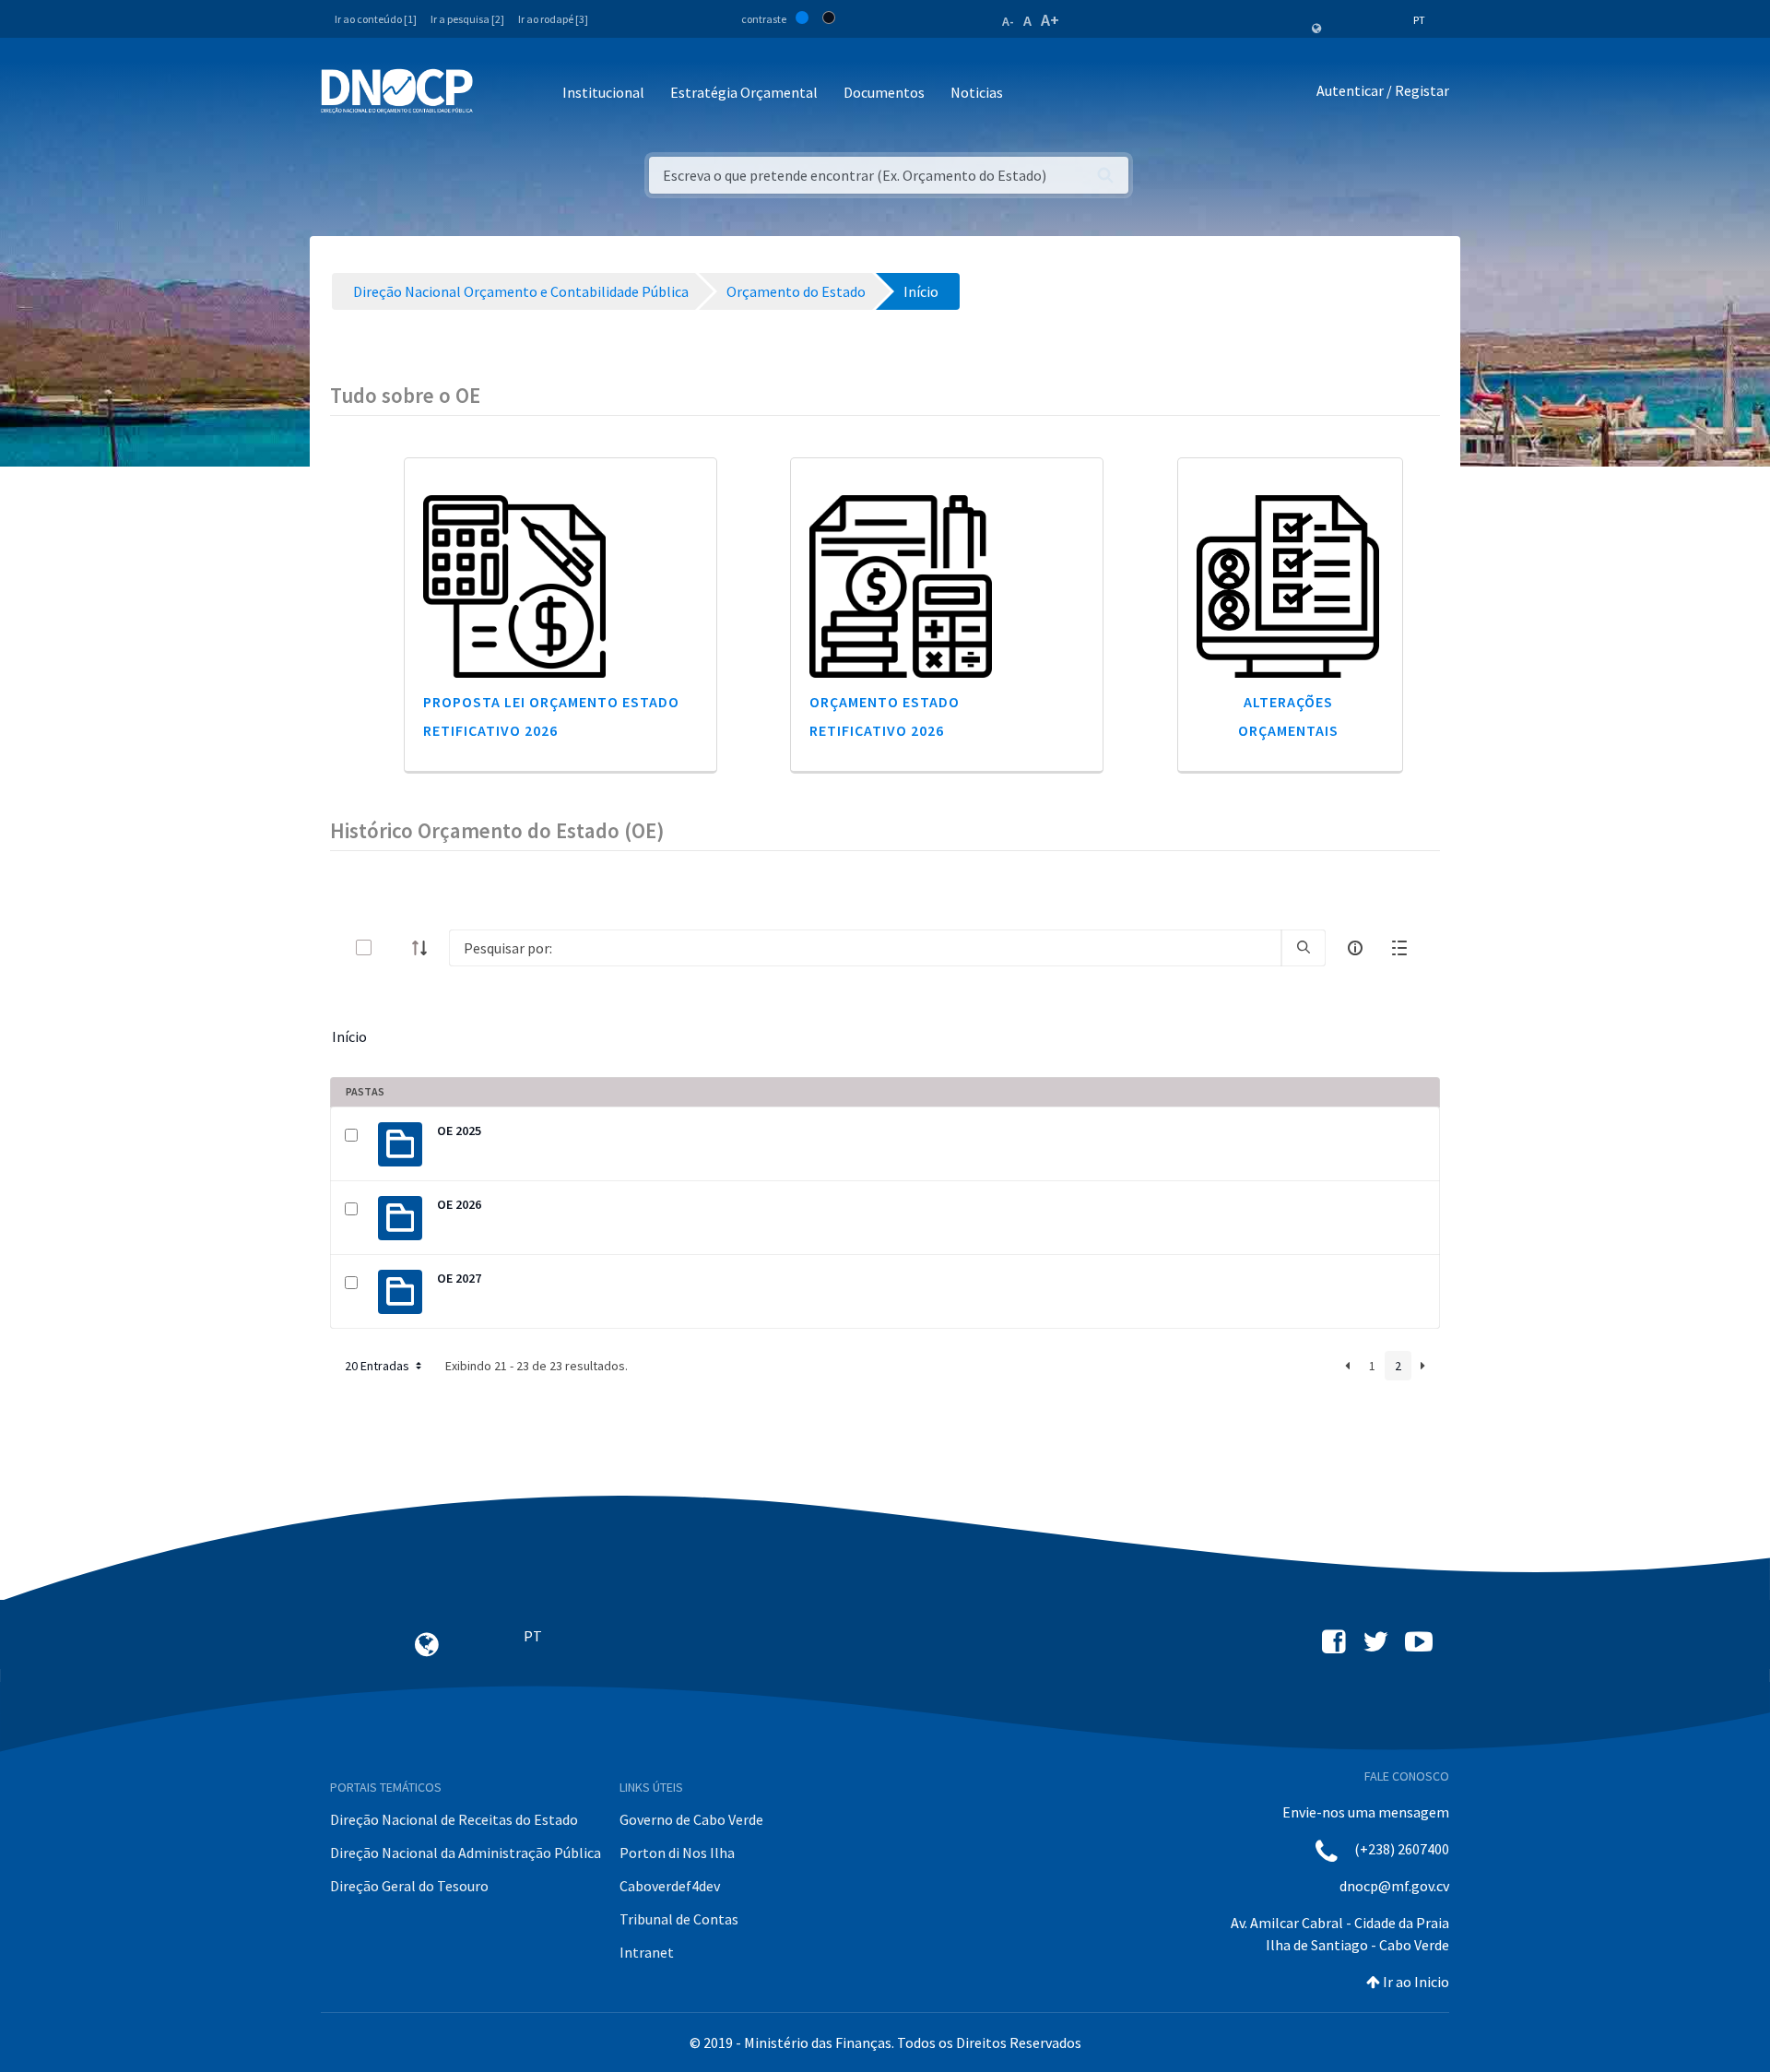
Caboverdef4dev (670, 1886)
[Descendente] (425, 948)
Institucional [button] (603, 92)
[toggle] (394, 947)
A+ (1050, 20)
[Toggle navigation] (497, 94)
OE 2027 (459, 1278)
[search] (1304, 948)
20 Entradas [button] (378, 1366)
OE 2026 (459, 1204)
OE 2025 (459, 1131)
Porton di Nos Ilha (677, 1853)
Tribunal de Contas (679, 1919)
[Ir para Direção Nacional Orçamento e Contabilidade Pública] (397, 91)
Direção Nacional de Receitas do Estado (454, 1819)
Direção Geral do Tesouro (409, 1886)
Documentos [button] (884, 92)
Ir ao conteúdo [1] (376, 19)
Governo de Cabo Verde (691, 1819)
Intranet (647, 1952)
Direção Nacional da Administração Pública (466, 1853)
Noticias (977, 92)
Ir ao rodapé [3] (553, 19)
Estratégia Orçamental (744, 92)
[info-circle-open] (1355, 948)
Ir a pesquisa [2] (467, 19)
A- (1008, 21)
